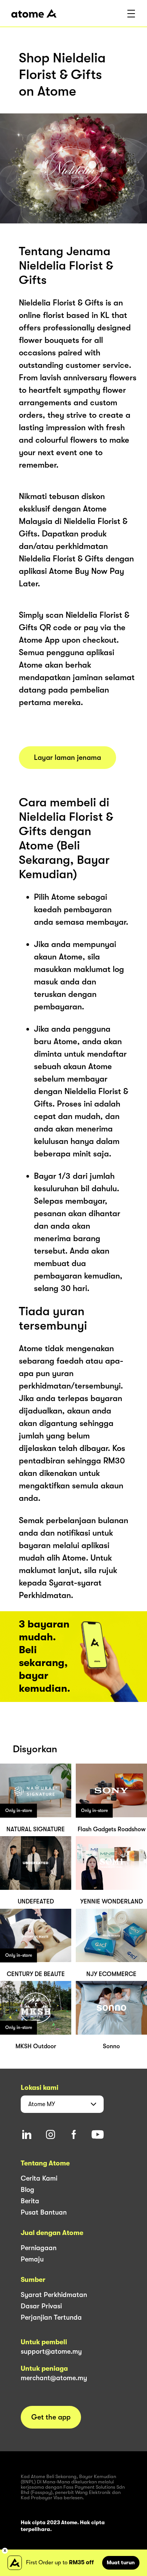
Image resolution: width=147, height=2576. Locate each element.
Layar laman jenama (67, 758)
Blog (28, 2190)
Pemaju (32, 2259)
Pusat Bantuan (44, 2212)
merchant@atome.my (54, 2378)
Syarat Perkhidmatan (54, 2295)
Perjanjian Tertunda (51, 2317)
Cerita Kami (39, 2178)
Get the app (51, 2417)
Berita (30, 2201)
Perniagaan (39, 2248)
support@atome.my (51, 2351)
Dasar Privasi (41, 2306)
